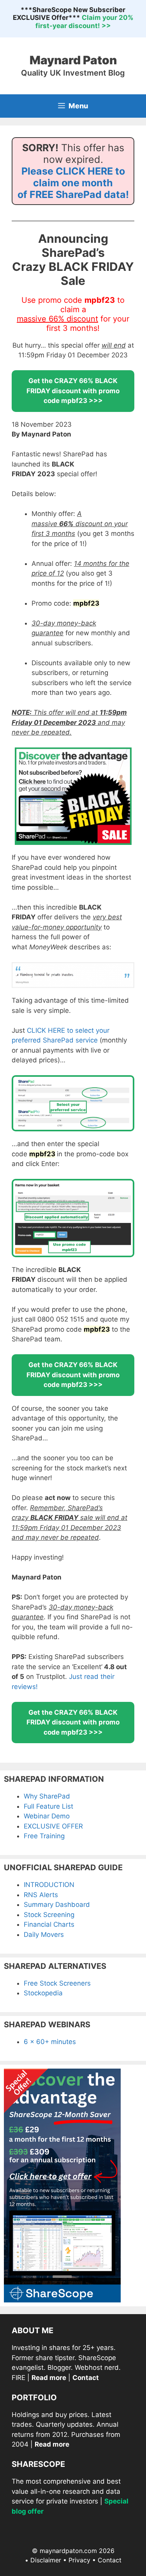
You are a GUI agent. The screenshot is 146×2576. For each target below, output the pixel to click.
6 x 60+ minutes (50, 2042)
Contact (110, 2560)
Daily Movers (44, 1935)
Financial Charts (49, 1924)
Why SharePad (47, 1796)
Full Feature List (48, 1806)
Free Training (44, 1836)
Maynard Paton (73, 60)
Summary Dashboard (57, 1905)
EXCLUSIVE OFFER (53, 1826)
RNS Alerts (41, 1895)
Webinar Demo (47, 1816)
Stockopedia (43, 1993)
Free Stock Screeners (57, 1983)
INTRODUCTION (49, 1885)
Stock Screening (49, 1915)
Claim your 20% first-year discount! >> (84, 21)
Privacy (79, 2560)
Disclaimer (46, 2560)
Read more (49, 2378)
